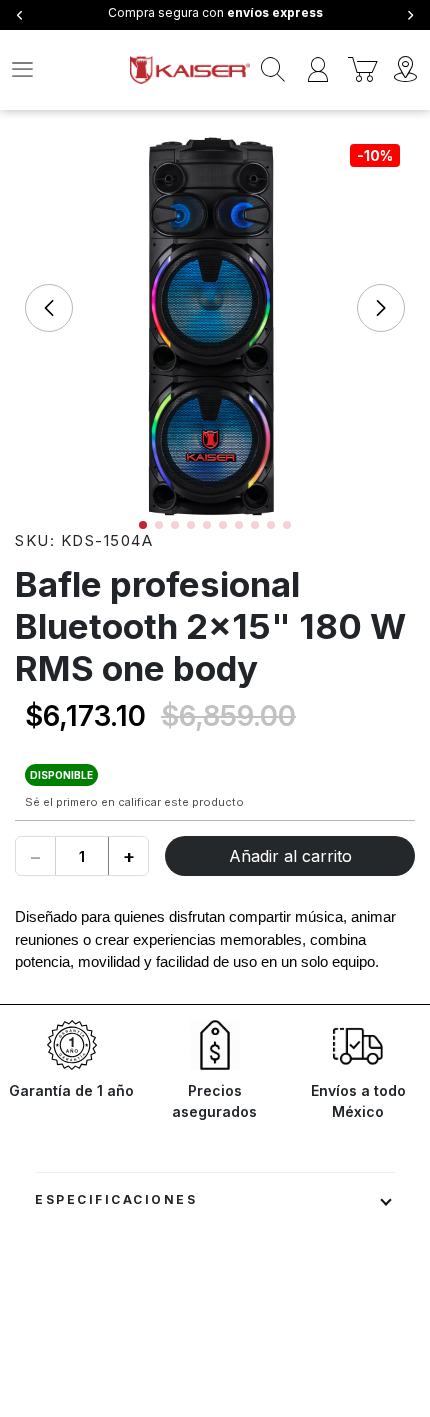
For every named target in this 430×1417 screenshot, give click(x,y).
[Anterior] (20, 15)
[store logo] (190, 70)
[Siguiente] (410, 15)
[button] (143, 525)
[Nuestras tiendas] (408, 70)
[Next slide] (381, 308)
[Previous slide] (49, 308)
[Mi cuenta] (317, 70)
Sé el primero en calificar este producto (134, 802)
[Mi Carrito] (363, 70)
